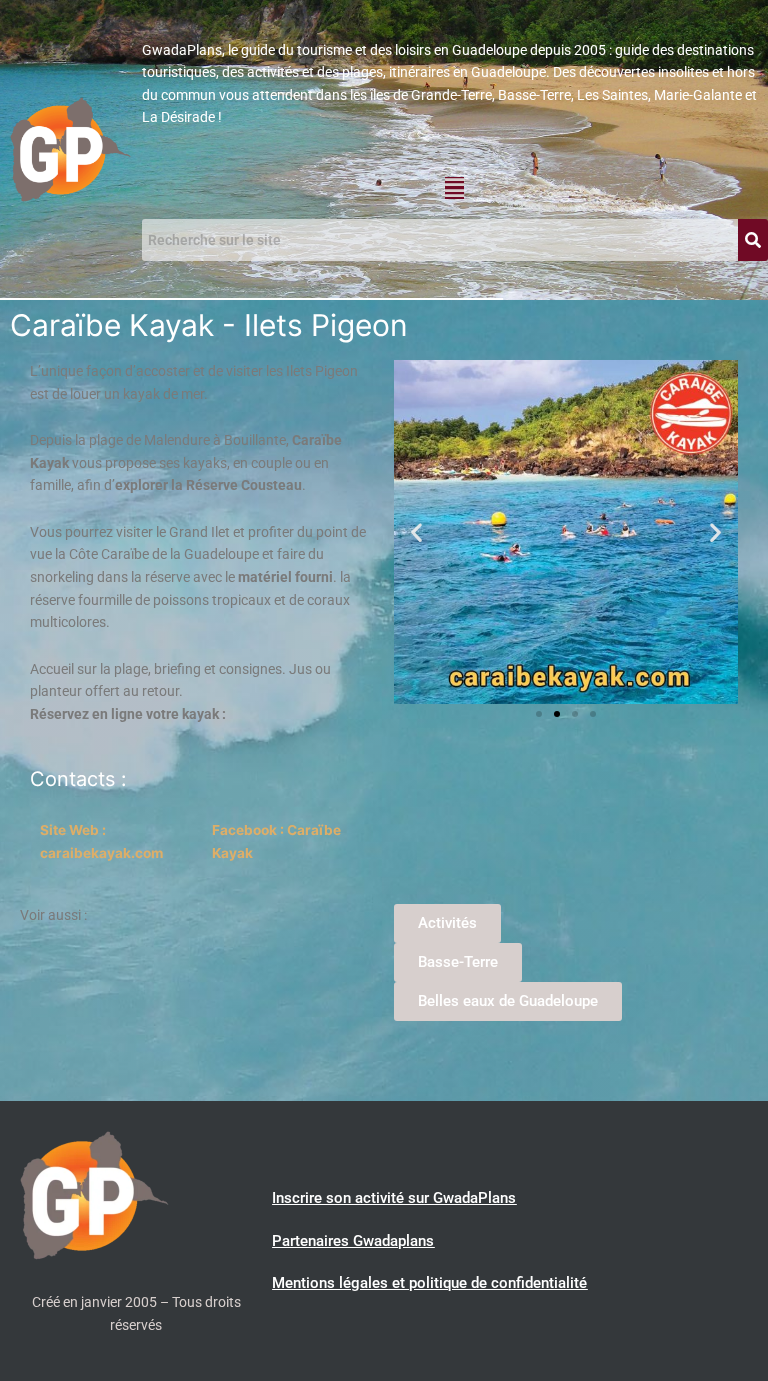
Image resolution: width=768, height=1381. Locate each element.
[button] (454, 188)
